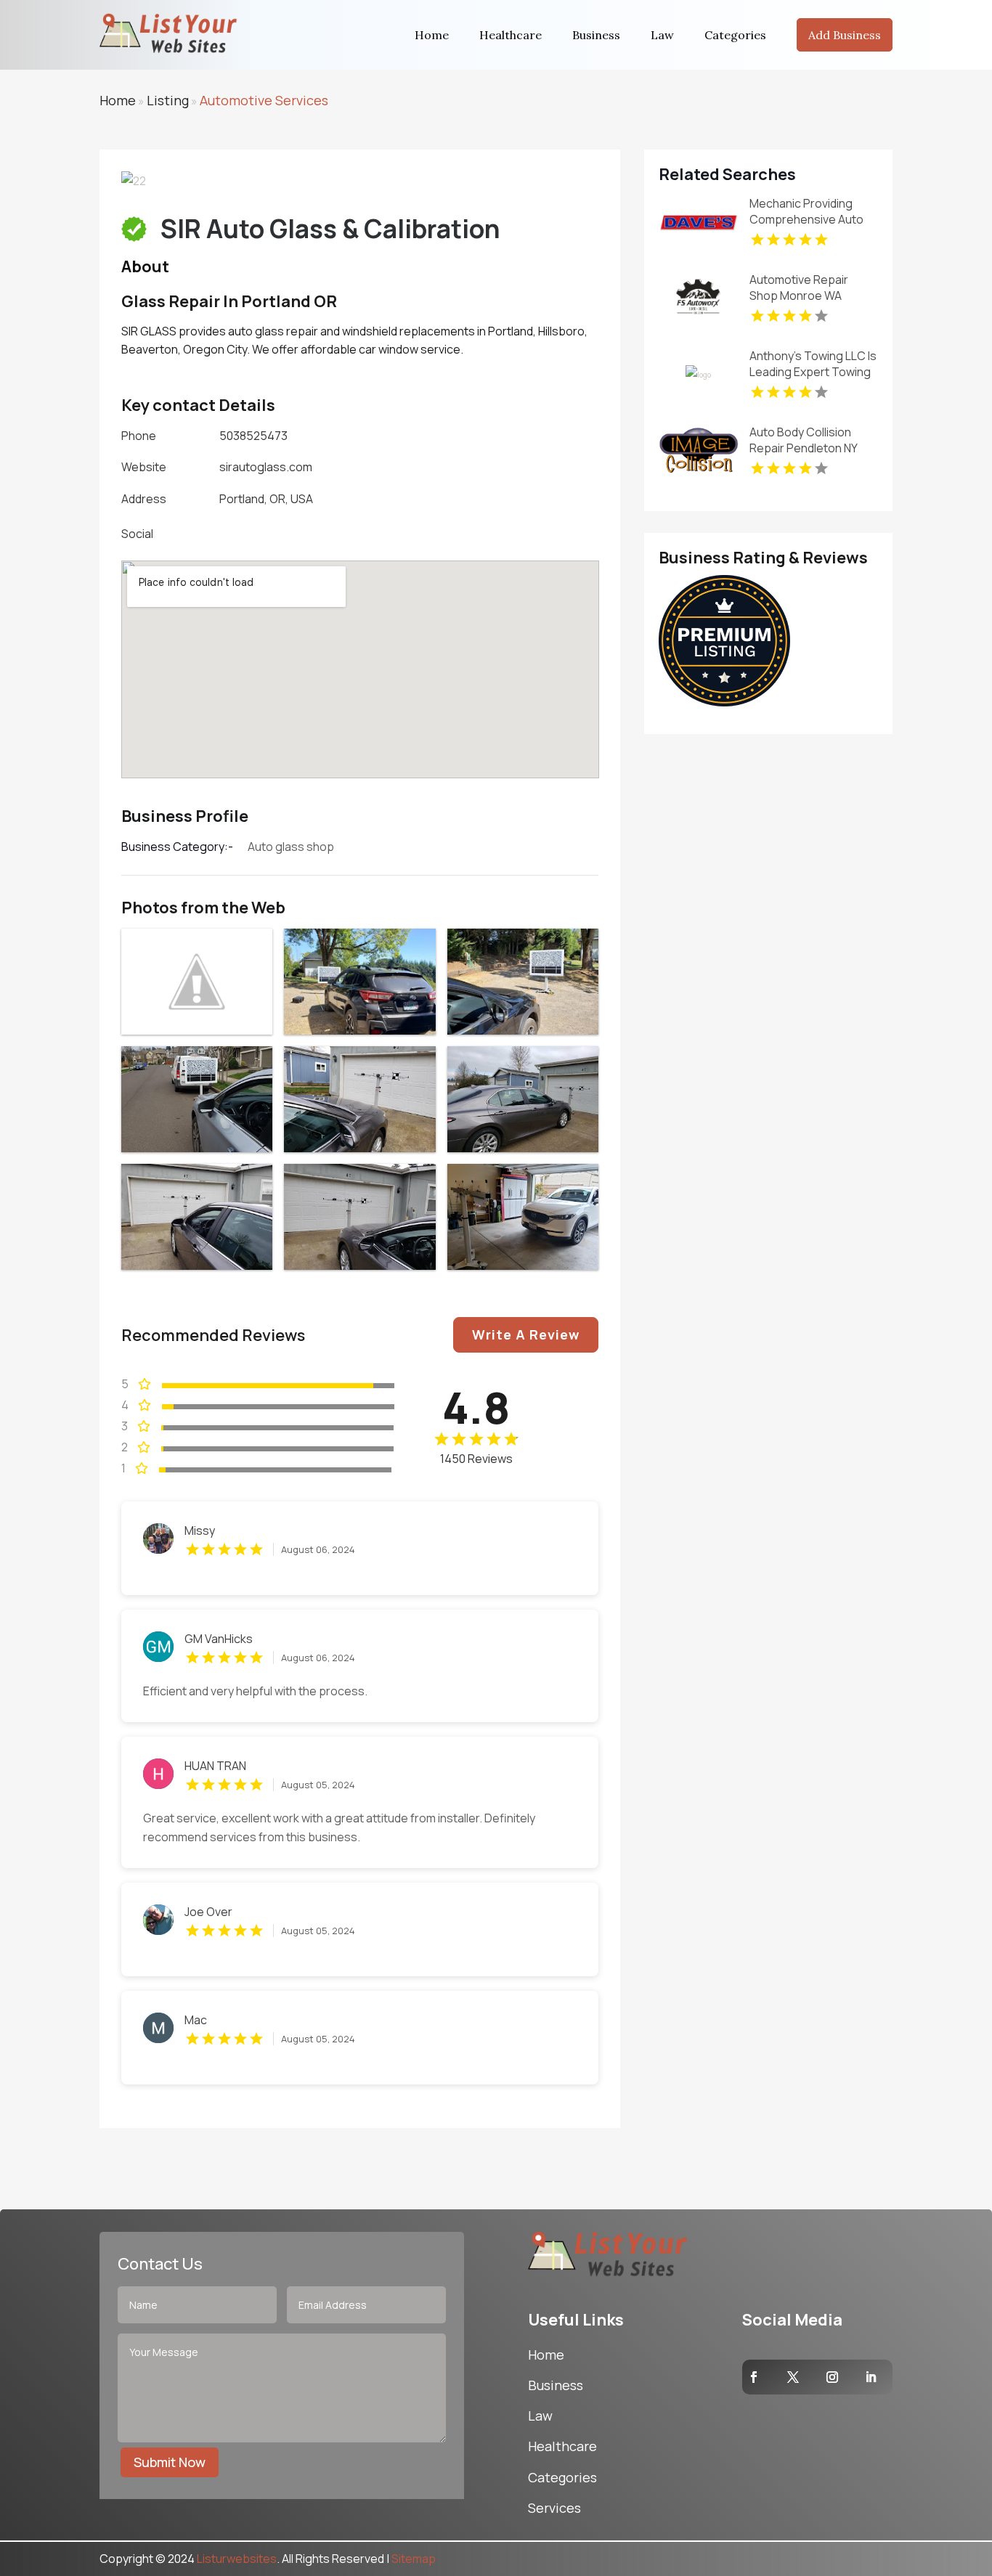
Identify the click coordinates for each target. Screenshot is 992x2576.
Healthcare (511, 35)
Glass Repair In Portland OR (229, 301)
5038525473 (253, 436)
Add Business (845, 35)
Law (662, 35)
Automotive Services (264, 100)
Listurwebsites (237, 2559)
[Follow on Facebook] (754, 2377)
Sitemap (414, 2559)
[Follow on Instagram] (832, 2377)
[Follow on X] (793, 2377)
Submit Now (170, 2462)
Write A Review (526, 1334)
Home (432, 35)
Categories (735, 35)
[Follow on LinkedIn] (871, 2377)
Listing (168, 100)
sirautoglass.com (266, 467)
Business (596, 35)
